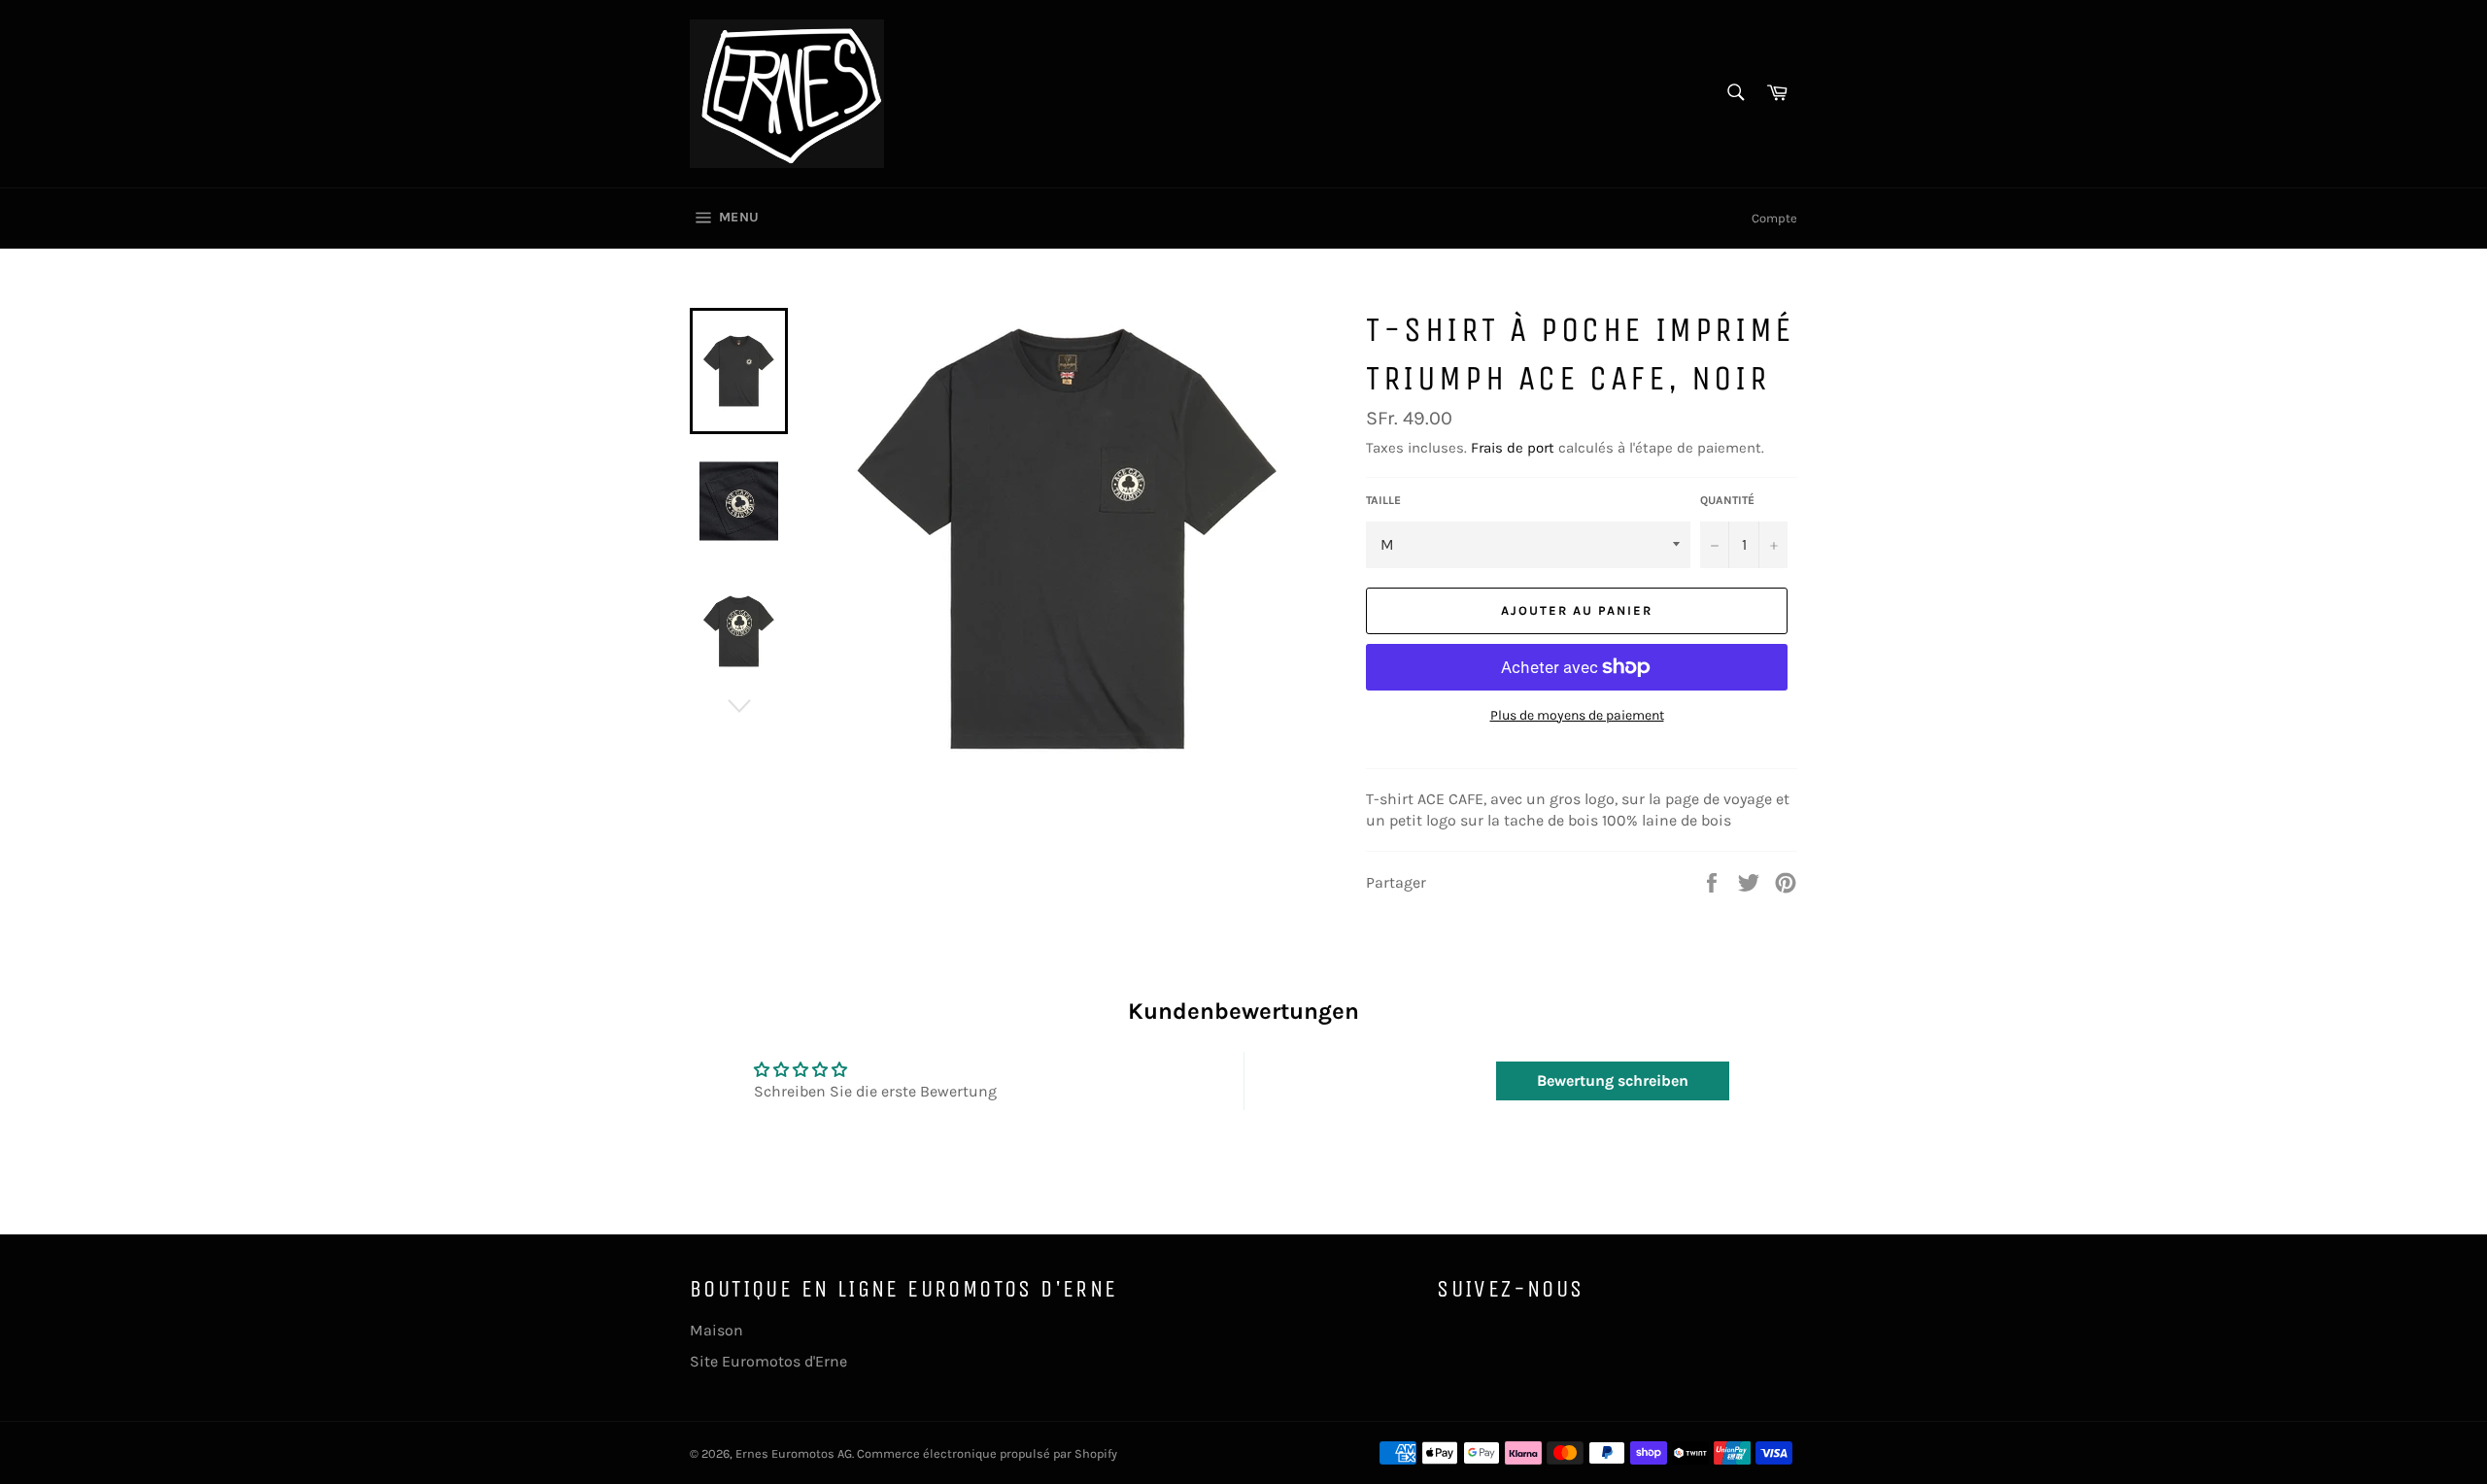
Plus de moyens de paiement (1577, 715)
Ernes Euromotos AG (794, 1453)
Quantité (1727, 500)
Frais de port (1513, 448)
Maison (716, 1330)
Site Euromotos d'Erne (768, 1361)
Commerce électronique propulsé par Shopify (987, 1453)
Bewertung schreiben (1613, 1080)
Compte (1774, 218)
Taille (1383, 500)
